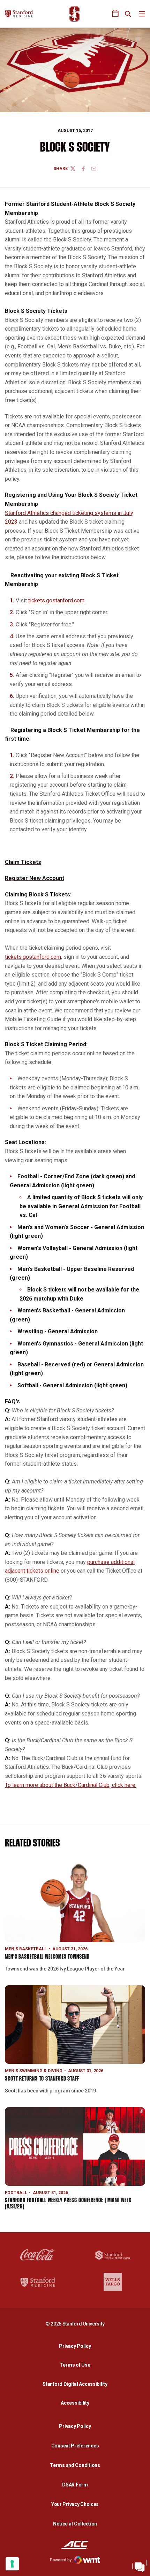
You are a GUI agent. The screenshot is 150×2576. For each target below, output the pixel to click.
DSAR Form (75, 2485)
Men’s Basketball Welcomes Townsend (47, 1957)
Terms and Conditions (75, 2465)
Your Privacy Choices (75, 2504)
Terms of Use (75, 2365)
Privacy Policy (77, 2346)
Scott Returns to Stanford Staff (42, 2079)
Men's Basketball (26, 1949)
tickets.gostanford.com (56, 600)
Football (16, 2193)
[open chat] (140, 2566)
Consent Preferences (75, 2446)
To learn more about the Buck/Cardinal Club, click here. (71, 1785)
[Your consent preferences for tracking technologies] (12, 2564)
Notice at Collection (75, 2524)
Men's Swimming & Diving (34, 2071)
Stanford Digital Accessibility (77, 2384)
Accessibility (77, 2403)
